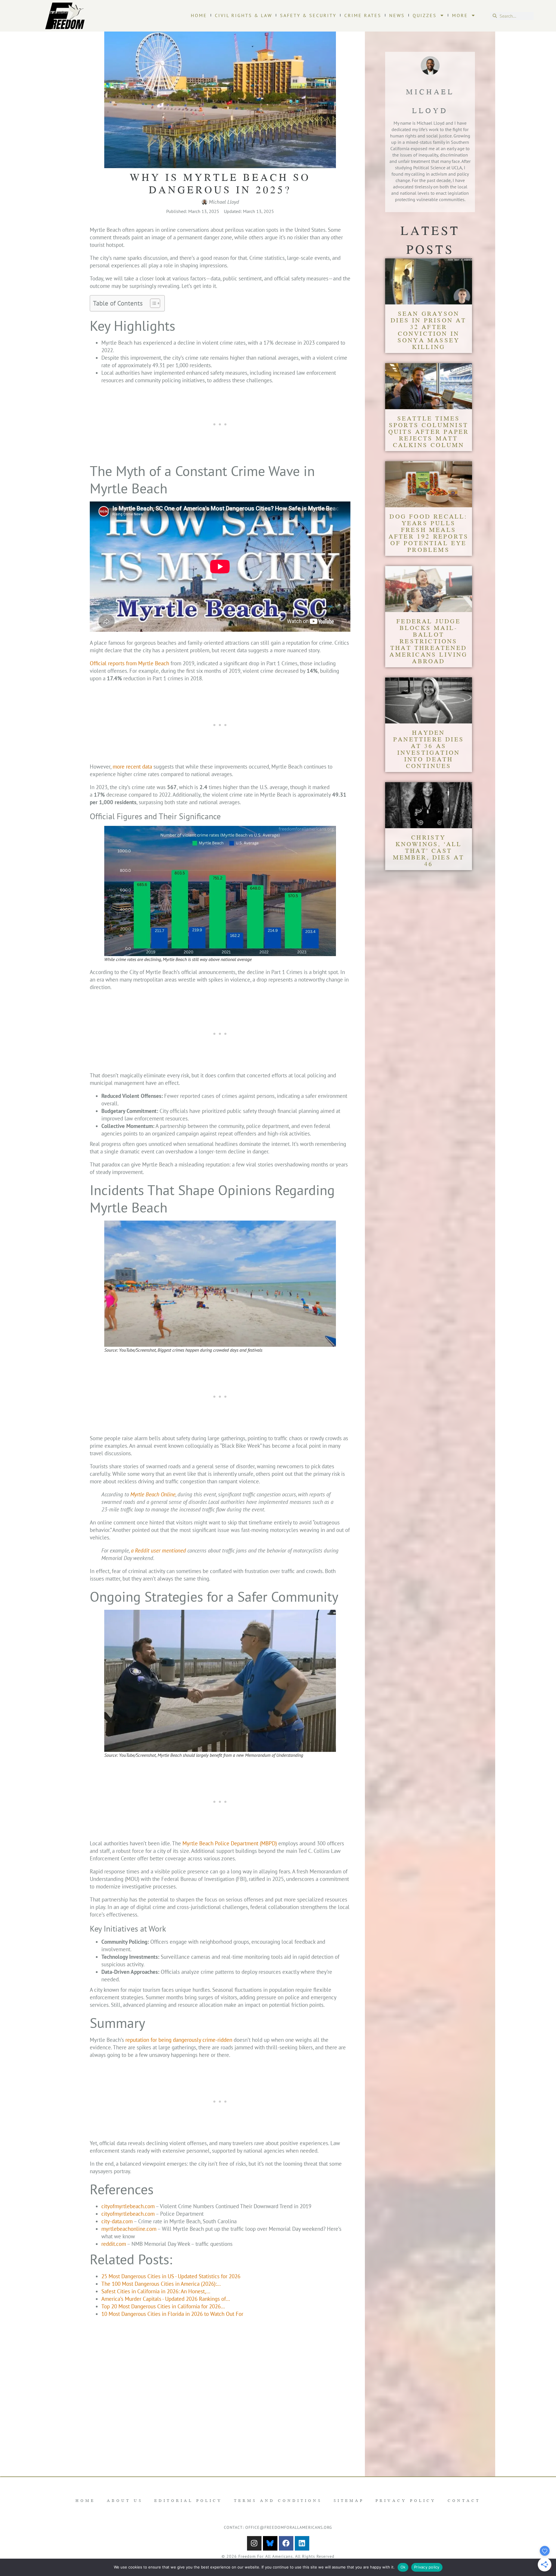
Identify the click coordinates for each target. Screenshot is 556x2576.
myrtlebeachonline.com (129, 2229)
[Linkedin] (302, 2543)
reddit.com (114, 2244)
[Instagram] (254, 2543)
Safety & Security (308, 15)
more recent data (132, 767)
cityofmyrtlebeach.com (128, 2206)
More (460, 15)
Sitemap (349, 2500)
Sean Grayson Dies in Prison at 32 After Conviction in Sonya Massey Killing (428, 330)
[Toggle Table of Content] (152, 303)
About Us (125, 2500)
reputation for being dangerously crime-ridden (179, 2040)
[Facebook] (286, 2543)
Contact (464, 2500)
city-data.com (117, 2221)
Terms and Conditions (278, 2500)
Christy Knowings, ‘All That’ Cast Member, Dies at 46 (429, 850)
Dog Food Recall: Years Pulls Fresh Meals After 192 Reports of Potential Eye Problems (429, 533)
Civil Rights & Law (244, 15)
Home (199, 15)
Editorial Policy (188, 2500)
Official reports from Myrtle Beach (129, 663)
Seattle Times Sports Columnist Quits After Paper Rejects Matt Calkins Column (429, 431)
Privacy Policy (406, 2500)
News (397, 15)
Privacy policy (427, 2567)
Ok (403, 2567)
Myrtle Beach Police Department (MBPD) (230, 1843)
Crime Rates (363, 15)
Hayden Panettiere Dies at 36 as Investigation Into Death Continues (429, 749)
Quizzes (425, 15)
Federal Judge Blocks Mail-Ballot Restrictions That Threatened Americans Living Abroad (428, 641)
